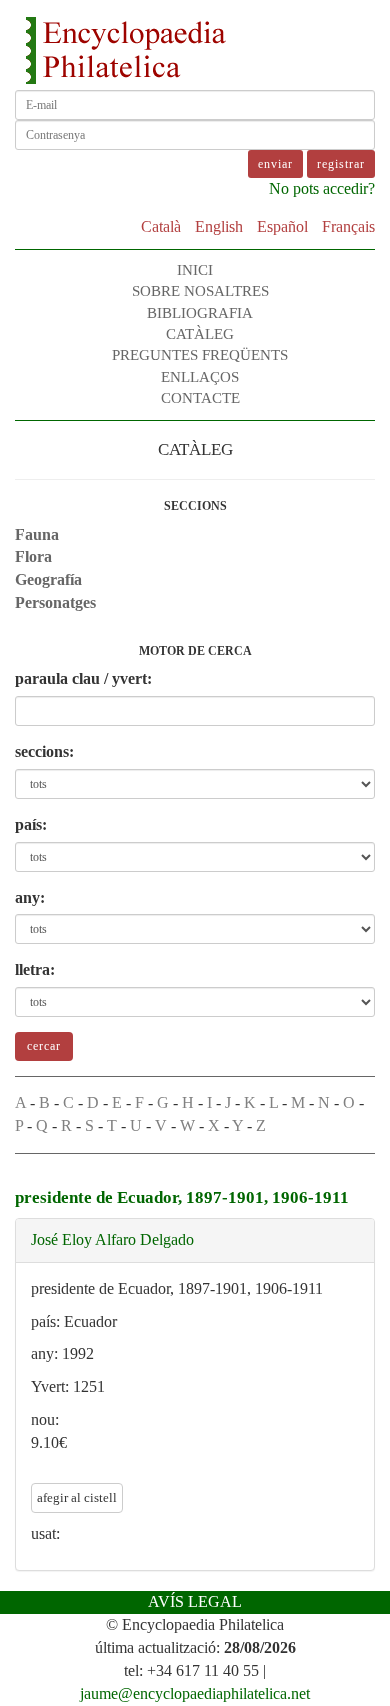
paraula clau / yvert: (83, 678)
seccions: (44, 751)
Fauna (37, 534)
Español (282, 226)
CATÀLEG (200, 334)
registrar (341, 164)
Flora (33, 556)
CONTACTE (200, 398)
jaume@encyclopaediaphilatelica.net (195, 1693)
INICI (195, 270)
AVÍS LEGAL (195, 1601)
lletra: (35, 969)
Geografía (48, 579)
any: (30, 897)
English (219, 226)
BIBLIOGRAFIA (200, 313)
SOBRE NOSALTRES (200, 291)
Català (161, 226)
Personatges (55, 602)
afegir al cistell (77, 1497)
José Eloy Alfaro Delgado (112, 1239)
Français (348, 226)
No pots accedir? (322, 188)
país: (31, 824)
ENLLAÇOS (200, 377)
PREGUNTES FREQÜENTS (200, 355)
